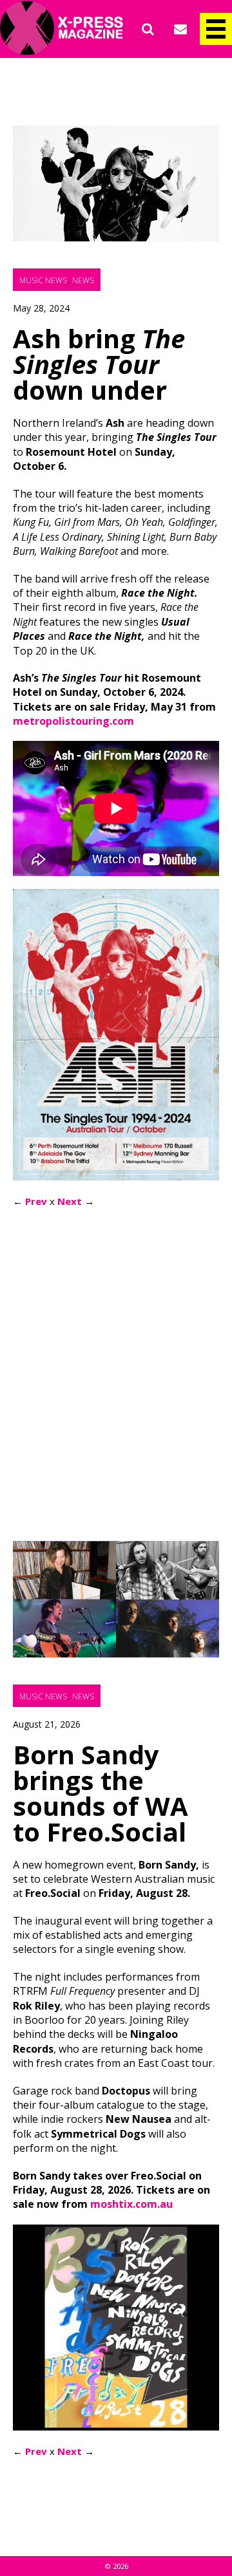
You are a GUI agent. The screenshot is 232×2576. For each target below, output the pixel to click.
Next (70, 1201)
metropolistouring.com (73, 721)
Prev (36, 1201)
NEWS (83, 280)
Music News (43, 280)
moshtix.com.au (131, 2204)
